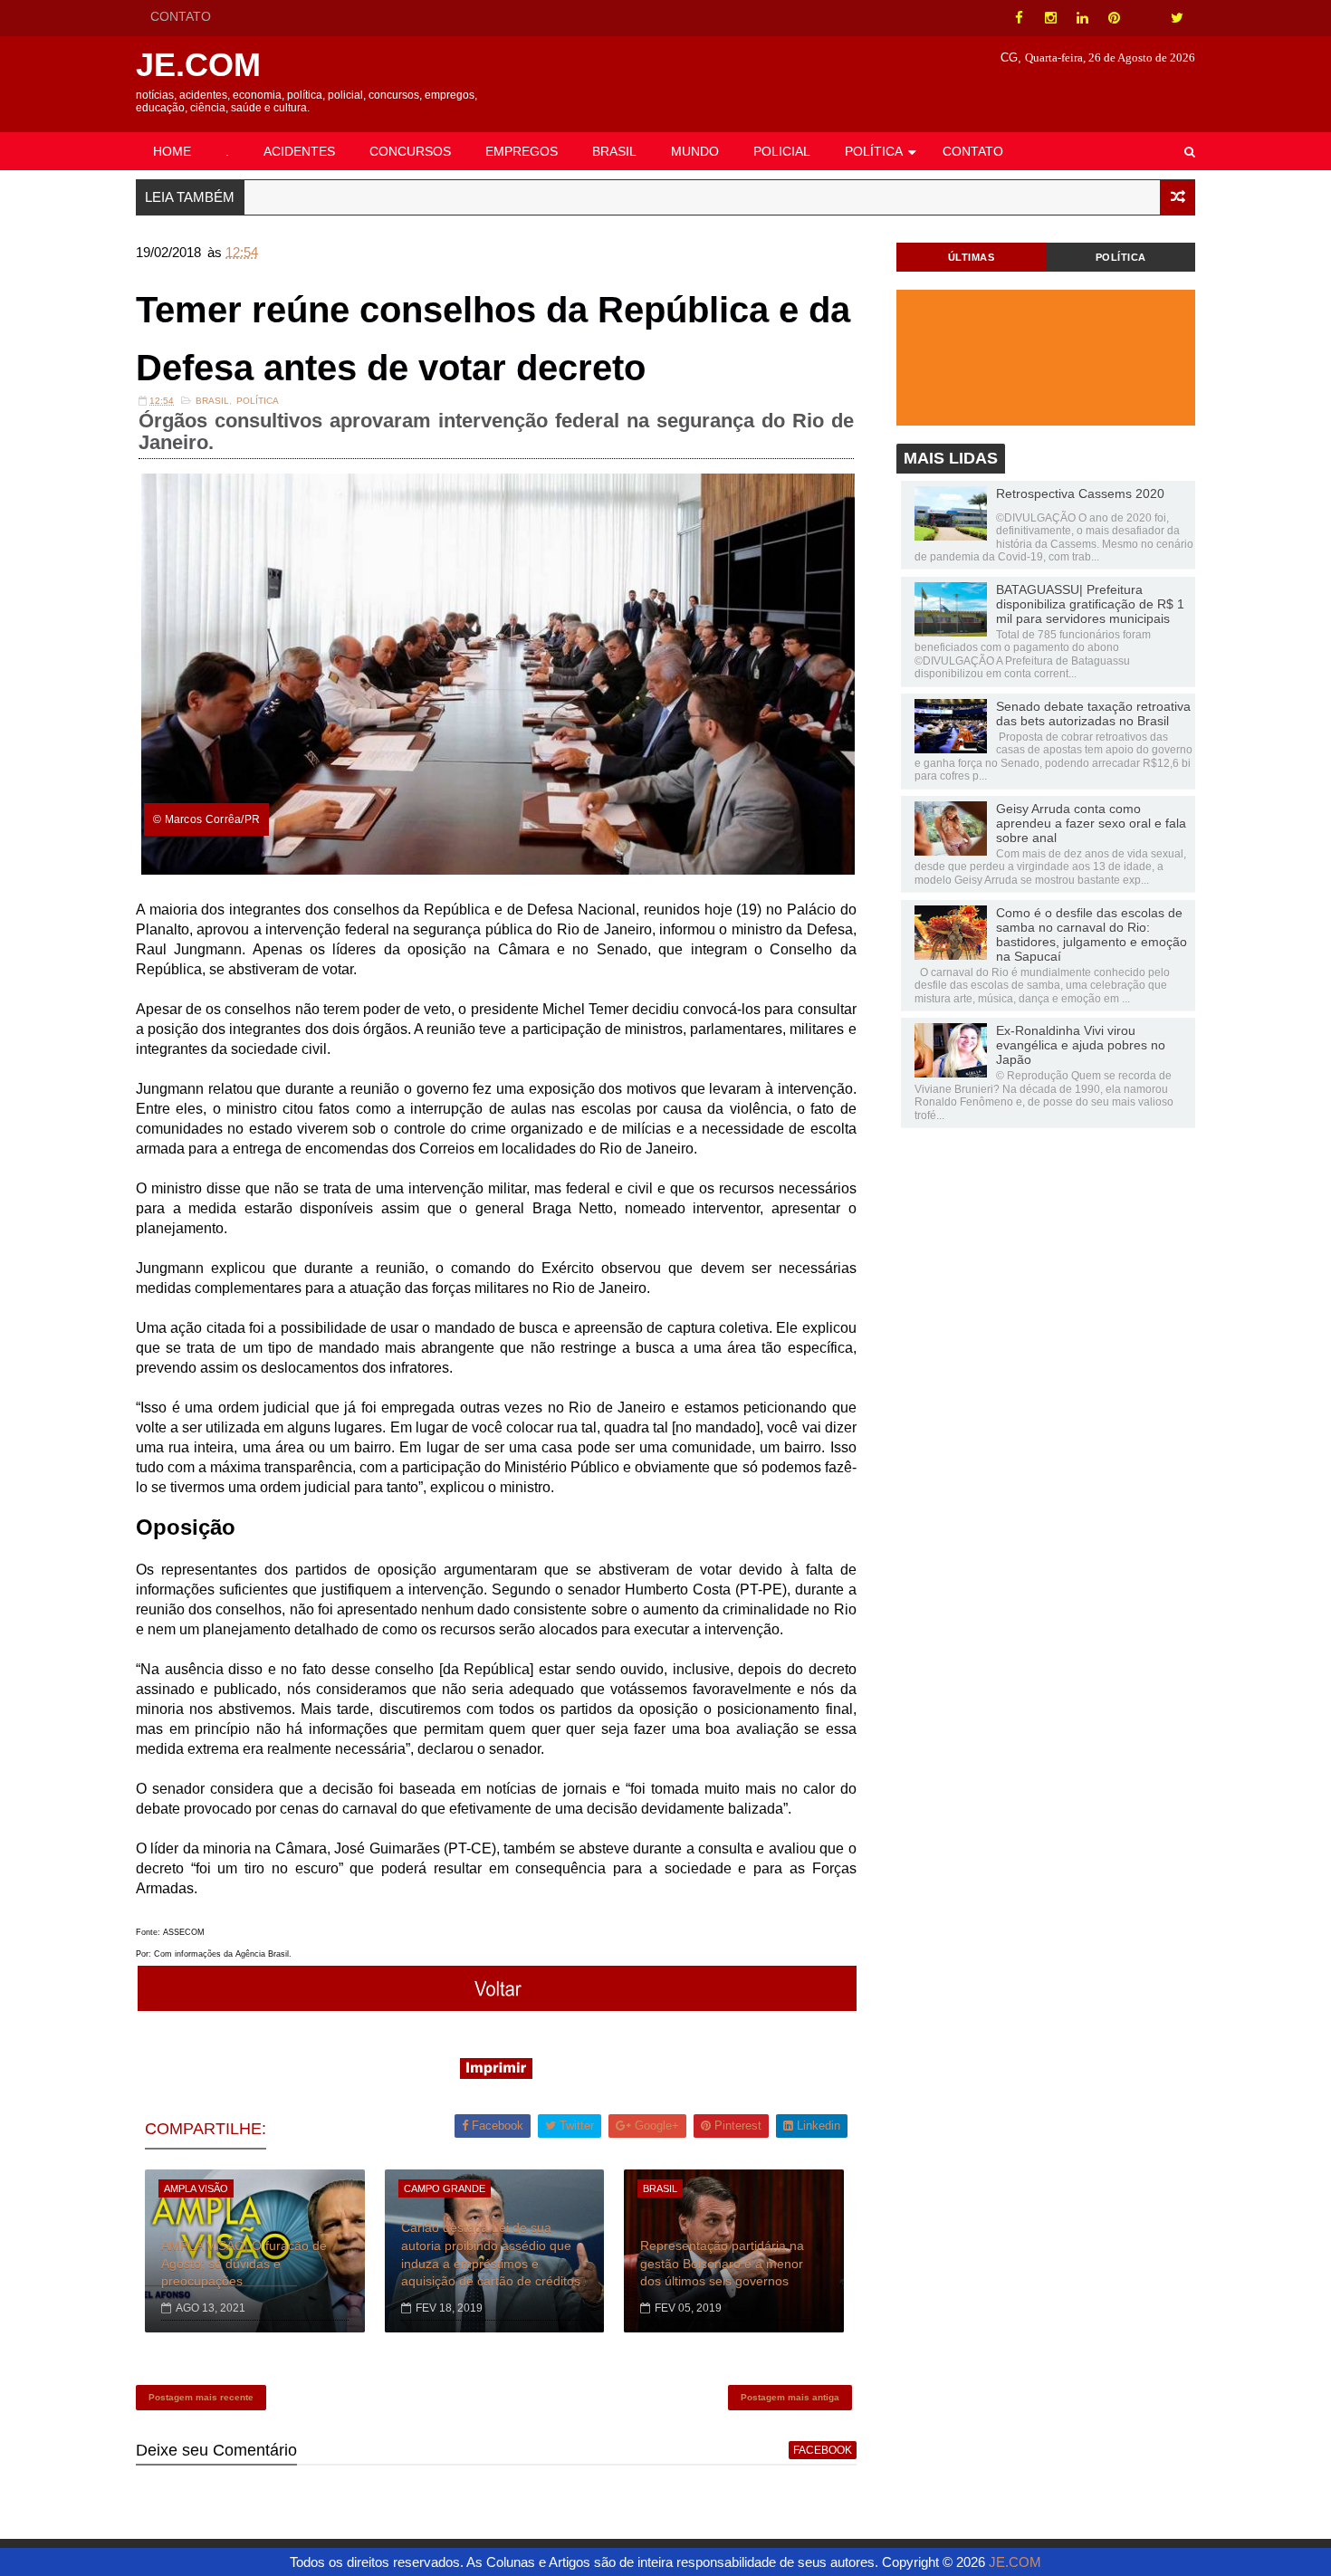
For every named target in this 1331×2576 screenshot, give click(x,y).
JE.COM (198, 65)
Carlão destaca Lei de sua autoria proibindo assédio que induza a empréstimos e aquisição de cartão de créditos (491, 2254)
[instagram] (1050, 18)
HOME (172, 151)
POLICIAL (782, 151)
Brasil (212, 401)
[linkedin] (1082, 18)
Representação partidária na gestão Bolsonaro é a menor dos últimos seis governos (722, 2263)
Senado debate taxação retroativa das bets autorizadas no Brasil (1093, 713)
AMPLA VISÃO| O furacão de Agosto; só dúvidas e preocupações (244, 2263)
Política (258, 401)
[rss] (1145, 18)
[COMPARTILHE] (498, 2006)
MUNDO (695, 151)
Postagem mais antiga (790, 2397)
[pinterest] (1114, 18)
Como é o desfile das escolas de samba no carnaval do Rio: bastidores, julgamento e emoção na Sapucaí (1092, 934)
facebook (823, 2450)
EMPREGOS (522, 151)
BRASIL (614, 151)
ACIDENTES (299, 151)
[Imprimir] (496, 2074)
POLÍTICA (874, 151)
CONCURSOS (410, 151)
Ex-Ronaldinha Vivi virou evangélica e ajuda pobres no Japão (1081, 1045)
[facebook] (1019, 18)
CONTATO (181, 16)
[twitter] (1177, 18)
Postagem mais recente (201, 2397)
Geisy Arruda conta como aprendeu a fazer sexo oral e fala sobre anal (1091, 823)
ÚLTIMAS (972, 257)
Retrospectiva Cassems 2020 (1080, 493)
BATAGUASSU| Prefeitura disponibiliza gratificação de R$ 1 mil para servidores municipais (1090, 604)
